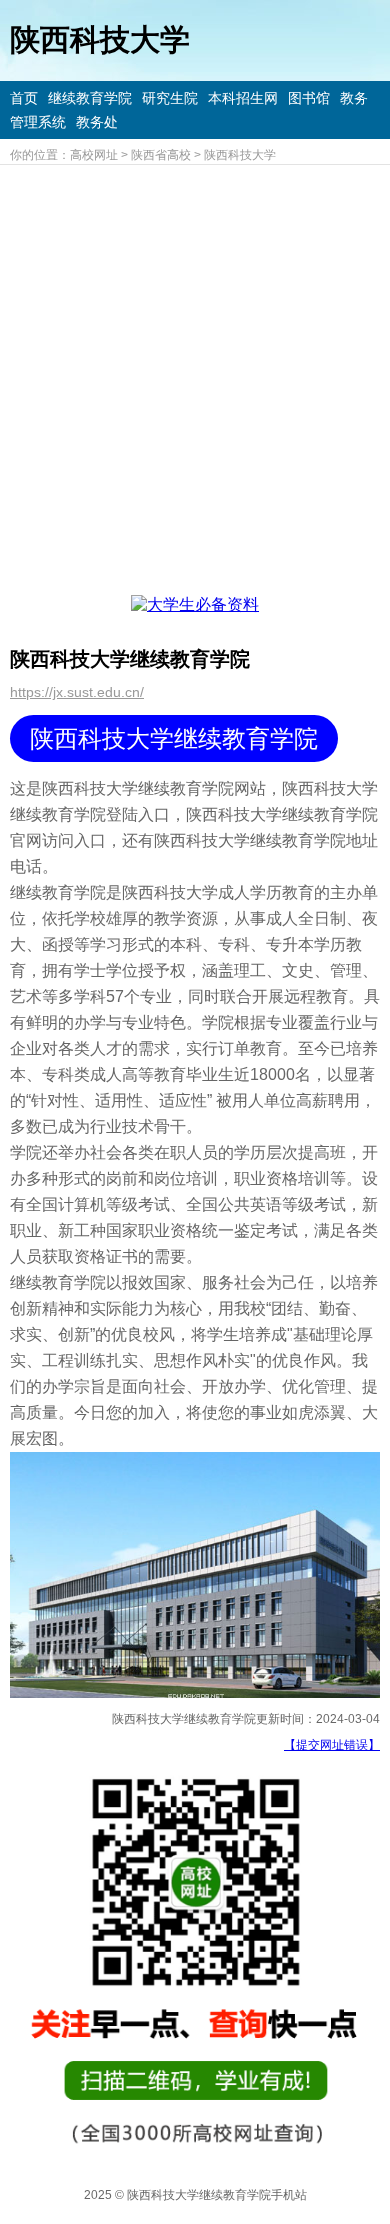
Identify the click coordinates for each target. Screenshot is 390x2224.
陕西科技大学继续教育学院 (174, 738)
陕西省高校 (161, 155)
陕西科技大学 (240, 155)
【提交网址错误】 (332, 1745)
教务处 (97, 122)
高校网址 (94, 155)
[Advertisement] (195, 370)
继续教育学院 (90, 98)
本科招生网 (243, 98)
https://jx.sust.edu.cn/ (77, 692)
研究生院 (170, 98)
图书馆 (309, 98)
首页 (24, 98)
